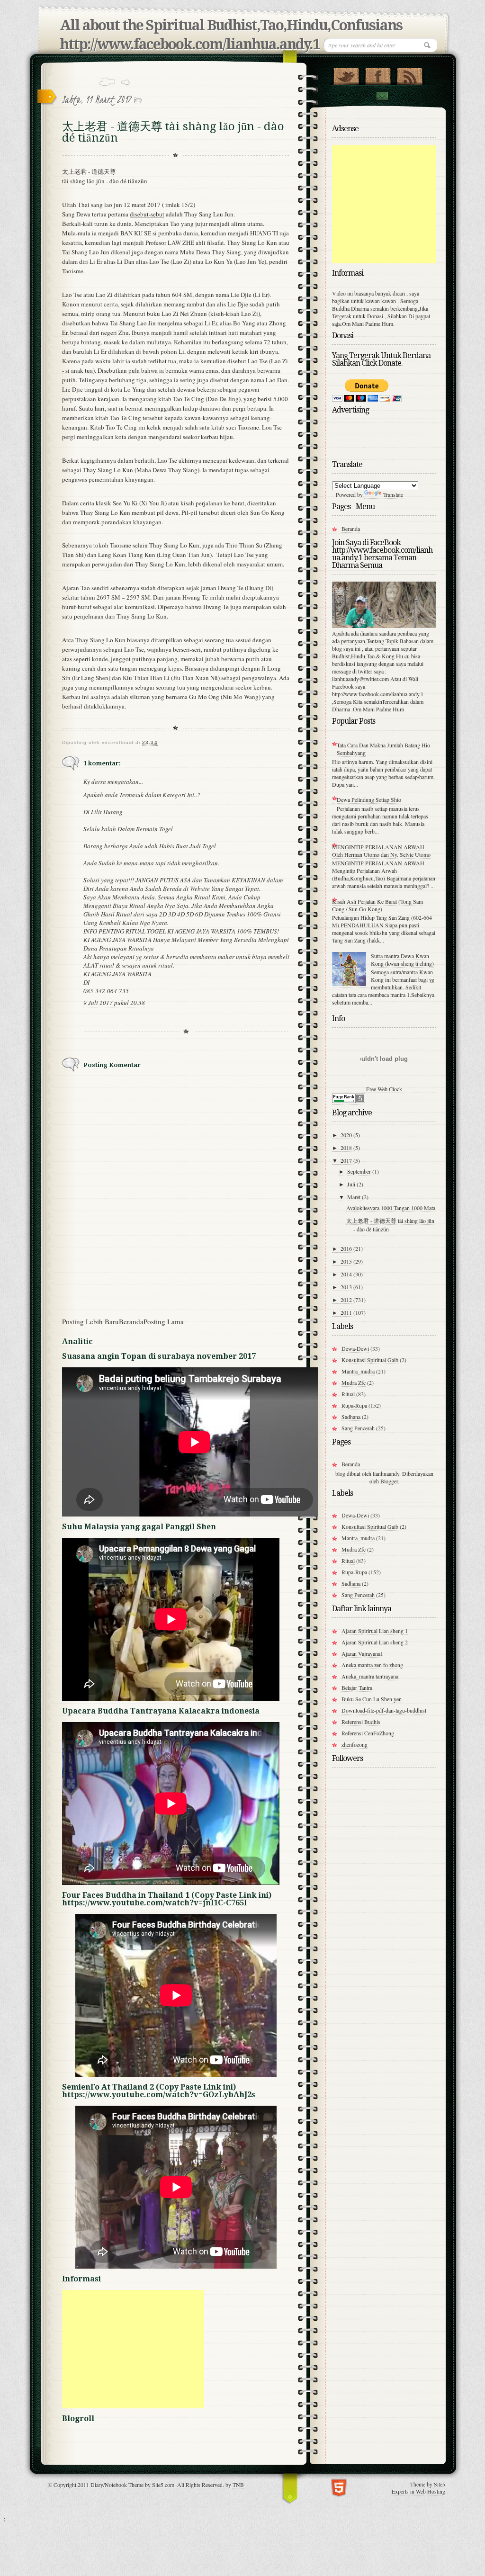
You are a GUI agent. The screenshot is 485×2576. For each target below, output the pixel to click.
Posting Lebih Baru (90, 1321)
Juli (352, 1184)
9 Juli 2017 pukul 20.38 (114, 1003)
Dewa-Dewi (355, 1348)
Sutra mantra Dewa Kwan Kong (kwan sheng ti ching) (402, 960)
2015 (347, 1261)
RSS (409, 74)
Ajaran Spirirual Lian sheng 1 (375, 1631)
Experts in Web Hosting (418, 2491)
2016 (347, 1248)
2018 (347, 1148)
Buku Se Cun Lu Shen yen (372, 1699)
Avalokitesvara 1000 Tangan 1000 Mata (391, 1208)
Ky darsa (95, 781)
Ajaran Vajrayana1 (362, 1653)
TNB (238, 2485)
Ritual (348, 1394)
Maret (355, 1197)
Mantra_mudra (358, 1371)
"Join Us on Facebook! (378, 74)
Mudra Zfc (354, 1382)
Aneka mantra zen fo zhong (372, 1665)
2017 (347, 1160)
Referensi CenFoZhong (368, 1733)
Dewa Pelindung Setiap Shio (369, 799)
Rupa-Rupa (354, 1405)
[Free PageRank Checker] (349, 1101)
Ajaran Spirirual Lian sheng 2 (375, 1642)
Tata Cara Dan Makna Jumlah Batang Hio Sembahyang (383, 749)
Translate (393, 494)
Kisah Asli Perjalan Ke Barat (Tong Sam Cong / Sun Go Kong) (377, 905)
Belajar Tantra (357, 1687)
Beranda (131, 1321)
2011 (347, 1312)
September (360, 1171)
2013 (347, 1287)
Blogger (389, 1481)
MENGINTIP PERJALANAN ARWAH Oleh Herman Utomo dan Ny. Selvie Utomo (381, 851)
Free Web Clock (384, 1089)
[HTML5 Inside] (339, 2487)
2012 (347, 1300)
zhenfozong (355, 1744)
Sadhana (351, 1417)
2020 (347, 1135)
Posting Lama (164, 1321)
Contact (382, 96)
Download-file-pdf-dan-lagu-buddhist (384, 1710)
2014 (347, 1274)
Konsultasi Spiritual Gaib (370, 1360)
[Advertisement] (133, 2349)
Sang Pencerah (358, 1428)
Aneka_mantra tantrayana (370, 1676)
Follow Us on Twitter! (346, 74)
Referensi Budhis (361, 1722)
